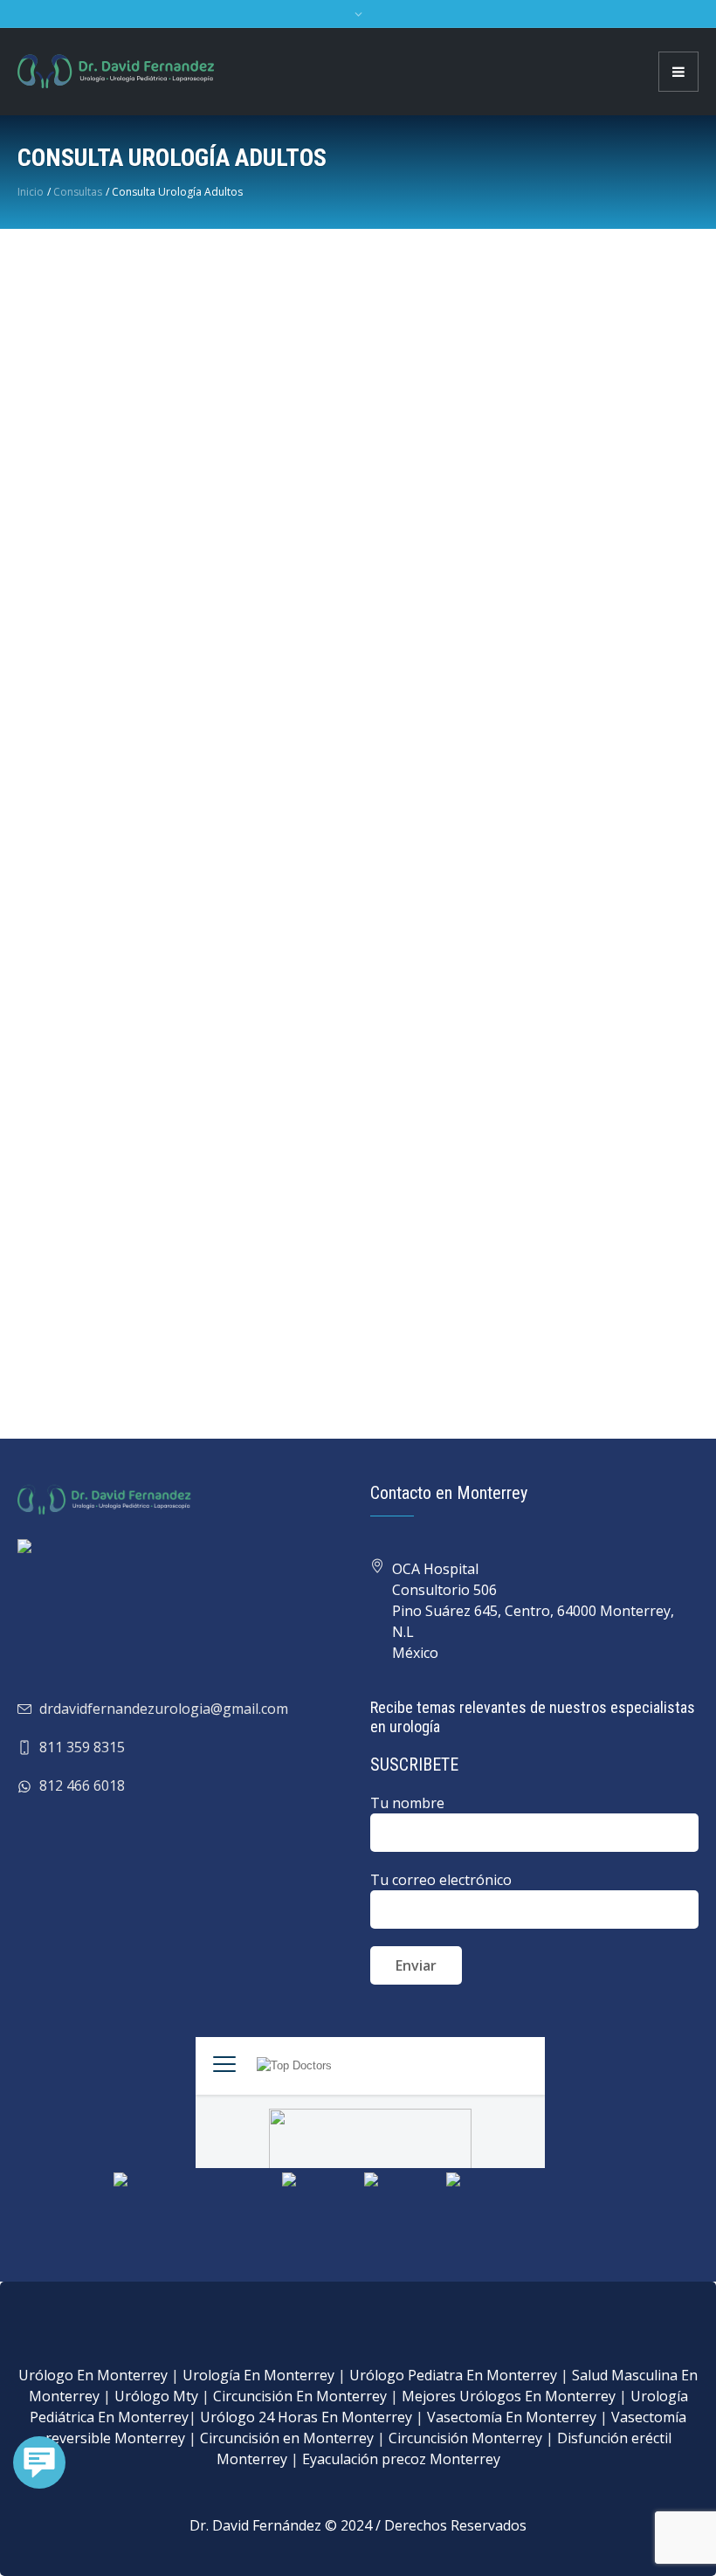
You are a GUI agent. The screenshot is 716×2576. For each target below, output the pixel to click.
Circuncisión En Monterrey (300, 2396)
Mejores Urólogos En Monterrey (509, 2396)
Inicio (31, 192)
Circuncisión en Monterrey (287, 2438)
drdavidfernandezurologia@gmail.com (164, 1709)
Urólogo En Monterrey (93, 2375)
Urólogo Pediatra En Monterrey (453, 2375)
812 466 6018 (82, 1785)
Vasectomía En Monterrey (512, 2417)
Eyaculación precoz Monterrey (401, 2459)
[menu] (678, 72)
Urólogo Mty (156, 2396)
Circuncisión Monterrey (465, 2438)
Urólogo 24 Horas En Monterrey (306, 2417)
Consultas (78, 192)
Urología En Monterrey (258, 2375)
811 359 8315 (82, 1747)
